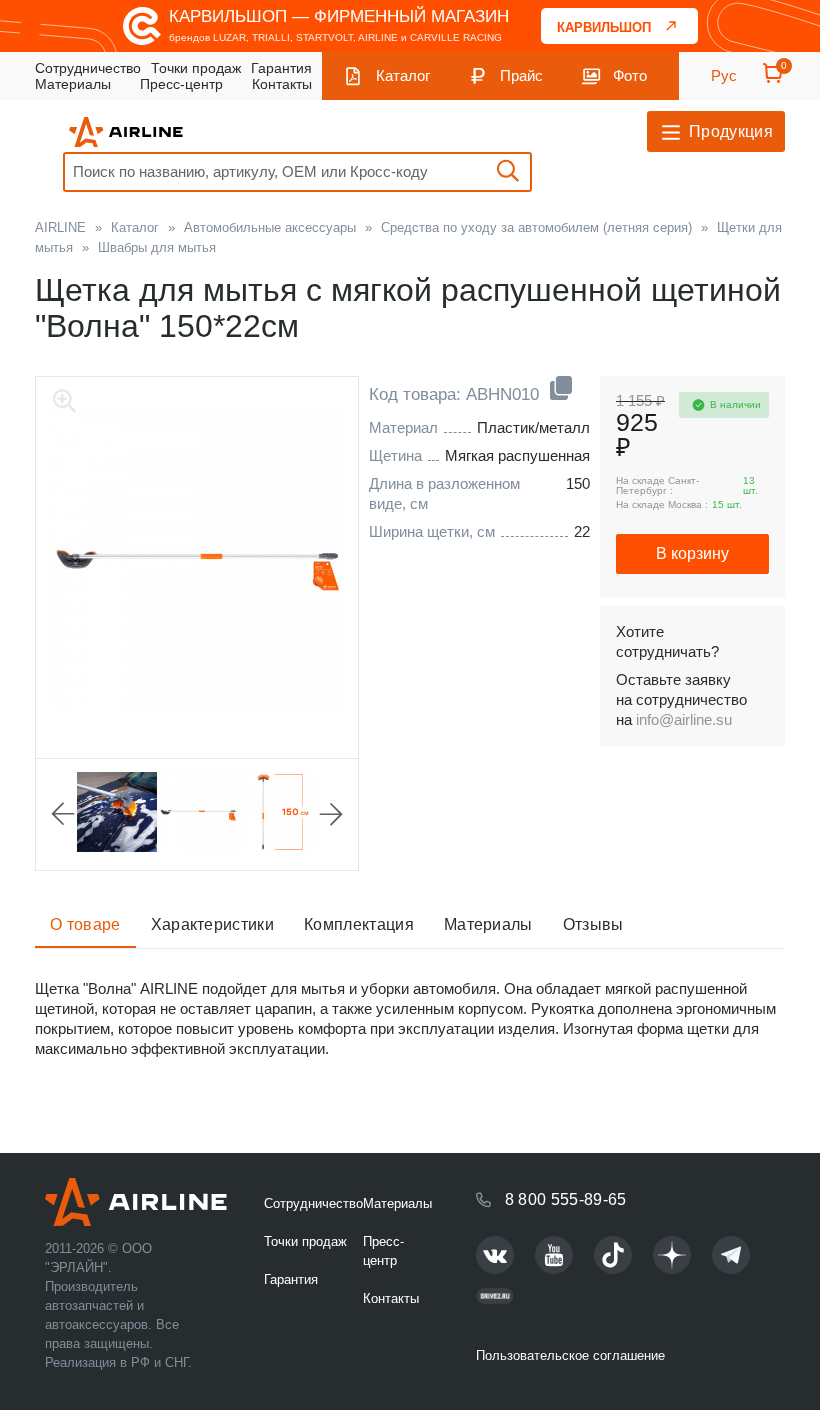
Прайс (521, 75)
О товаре (85, 924)
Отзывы (593, 924)
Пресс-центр (181, 84)
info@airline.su (684, 719)
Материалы (73, 84)
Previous (63, 814)
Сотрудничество (88, 68)
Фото (630, 75)
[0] (773, 79)
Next (331, 814)
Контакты (282, 84)
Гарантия (281, 68)
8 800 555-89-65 (566, 1199)
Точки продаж (196, 68)
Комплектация (359, 924)
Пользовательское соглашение (570, 1355)
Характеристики (212, 924)
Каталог (403, 75)
